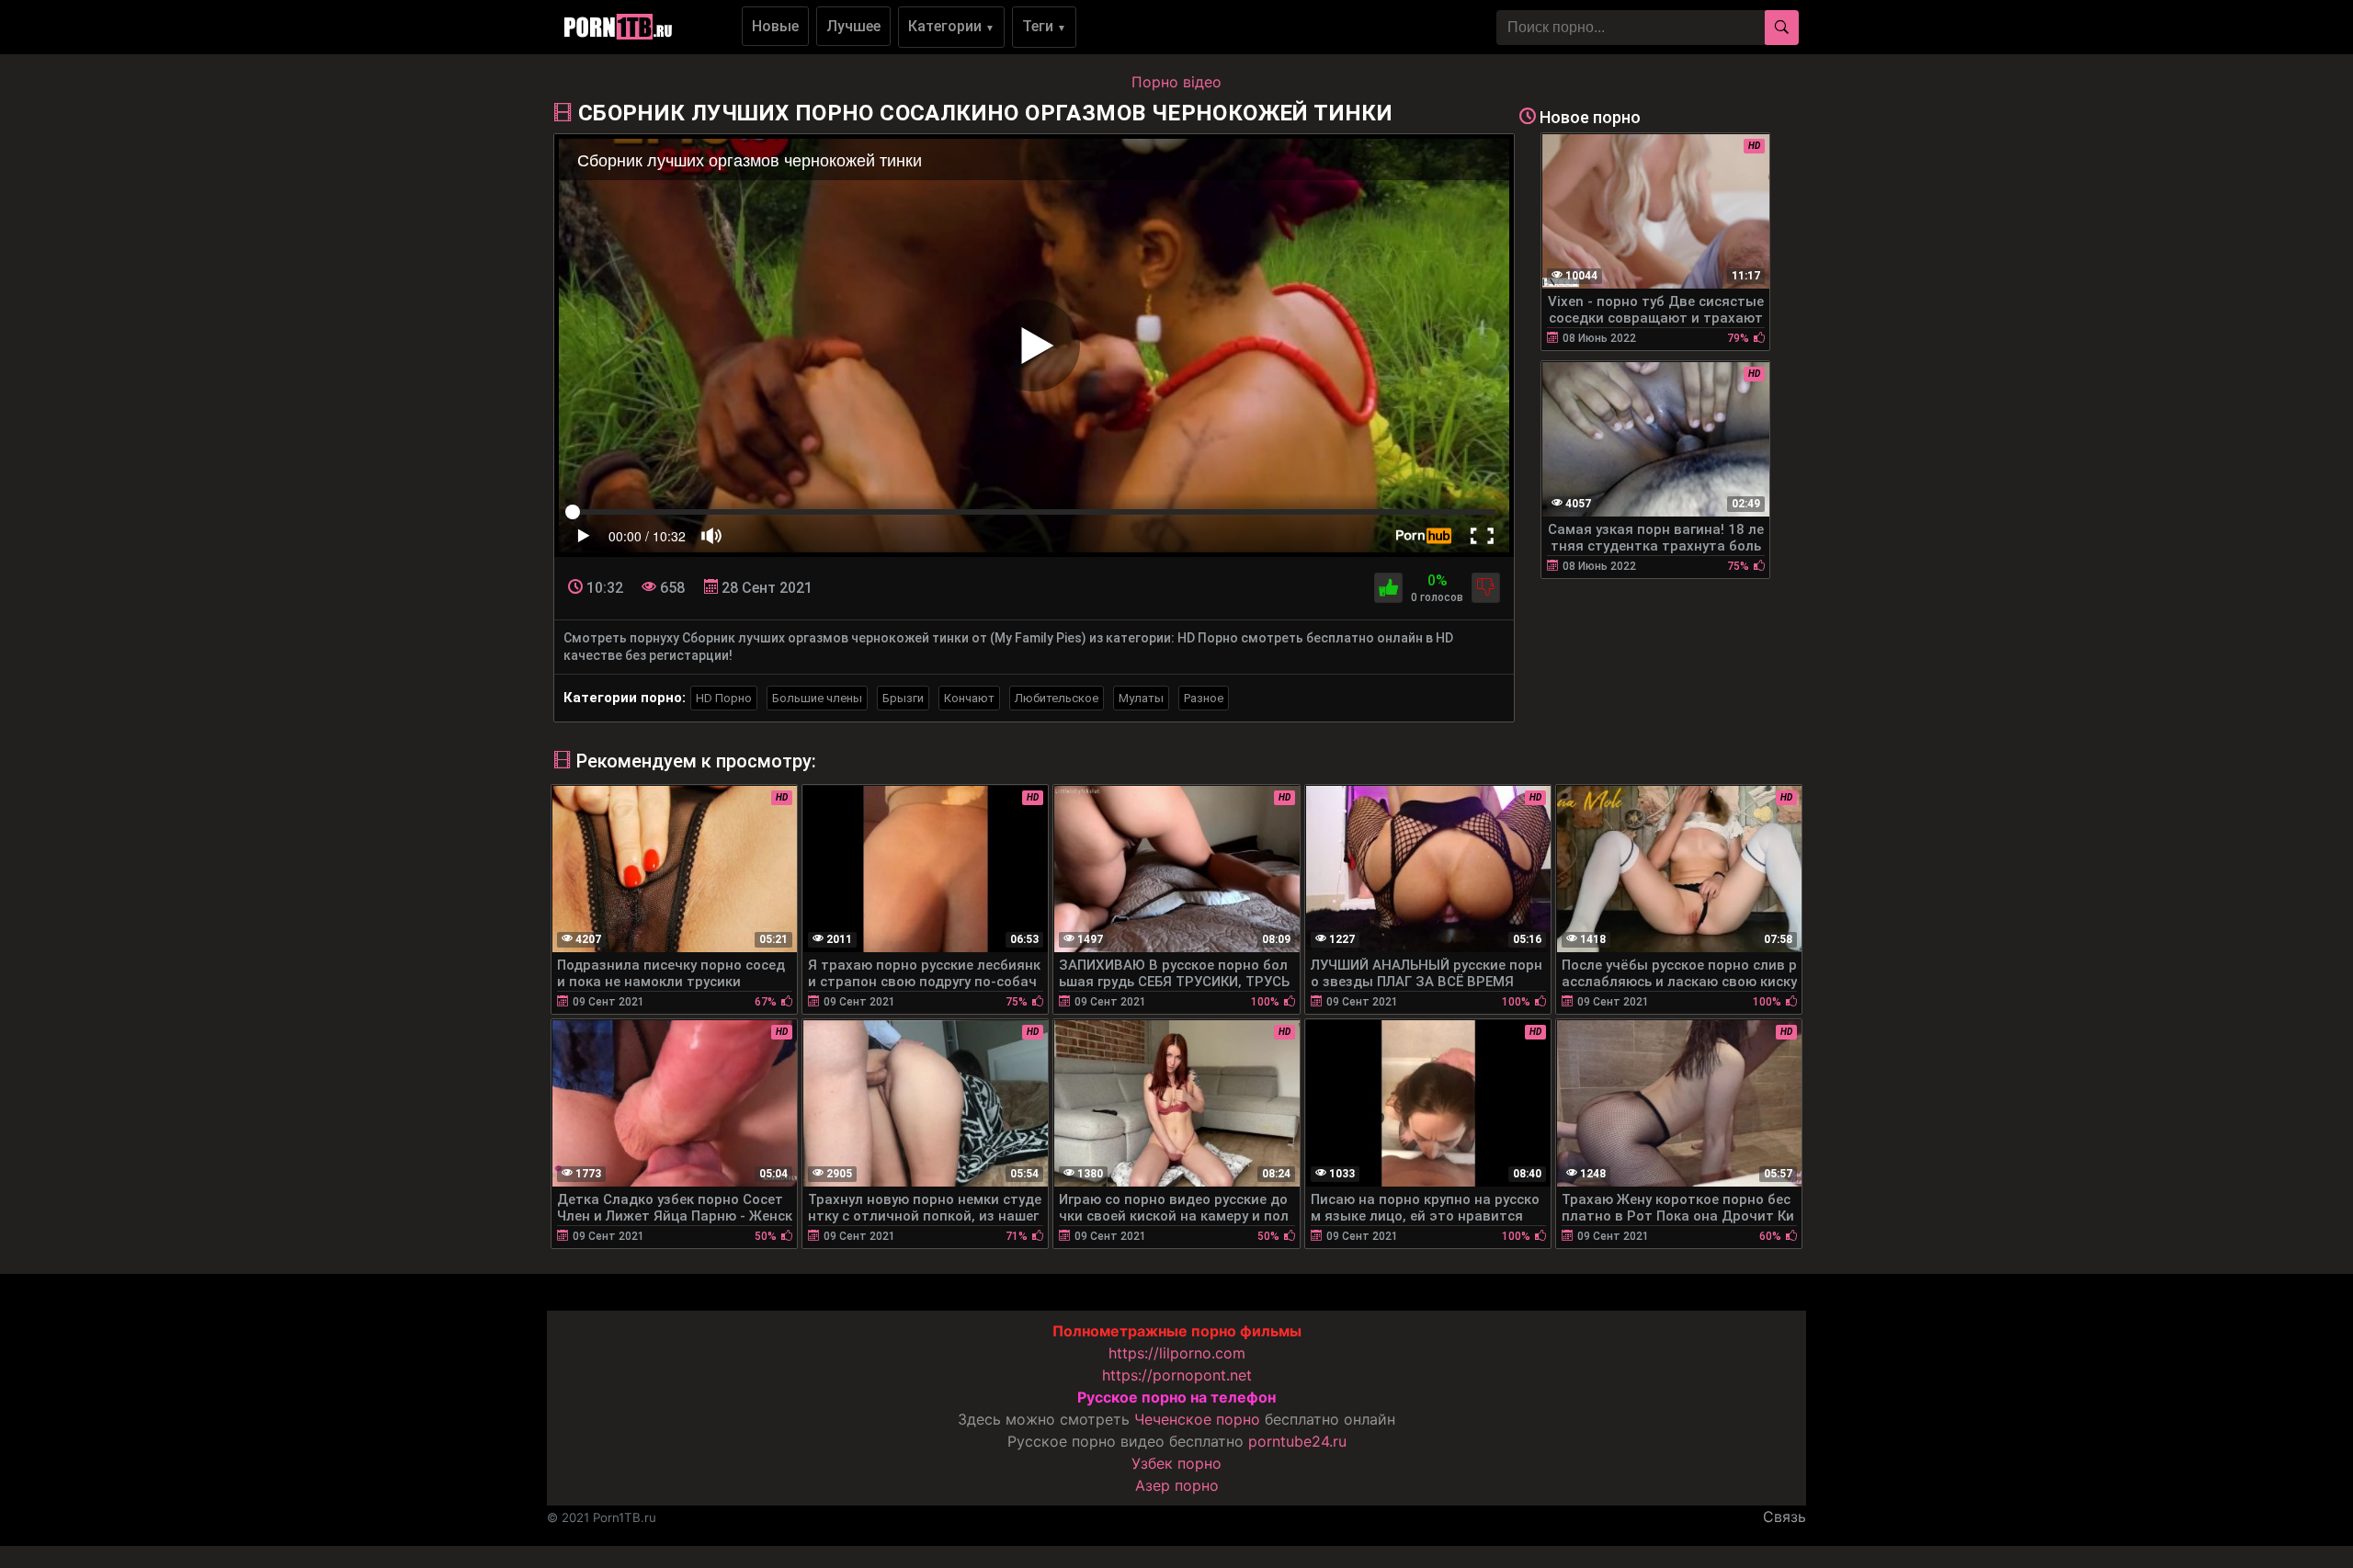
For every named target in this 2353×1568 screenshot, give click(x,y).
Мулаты (1141, 698)
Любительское (1057, 698)
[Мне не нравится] (1486, 588)
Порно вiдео (1176, 82)
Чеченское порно (1197, 1419)
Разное (1204, 698)
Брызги (903, 698)
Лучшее (853, 26)
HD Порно (724, 698)
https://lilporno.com (1177, 1353)
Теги (1044, 26)
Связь (1785, 1517)
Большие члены (817, 698)
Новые (775, 26)
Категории (951, 26)
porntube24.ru (1297, 1441)
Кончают (969, 698)
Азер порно (1177, 1485)
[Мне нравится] (1388, 588)
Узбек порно (1176, 1463)
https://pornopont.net (1177, 1375)
